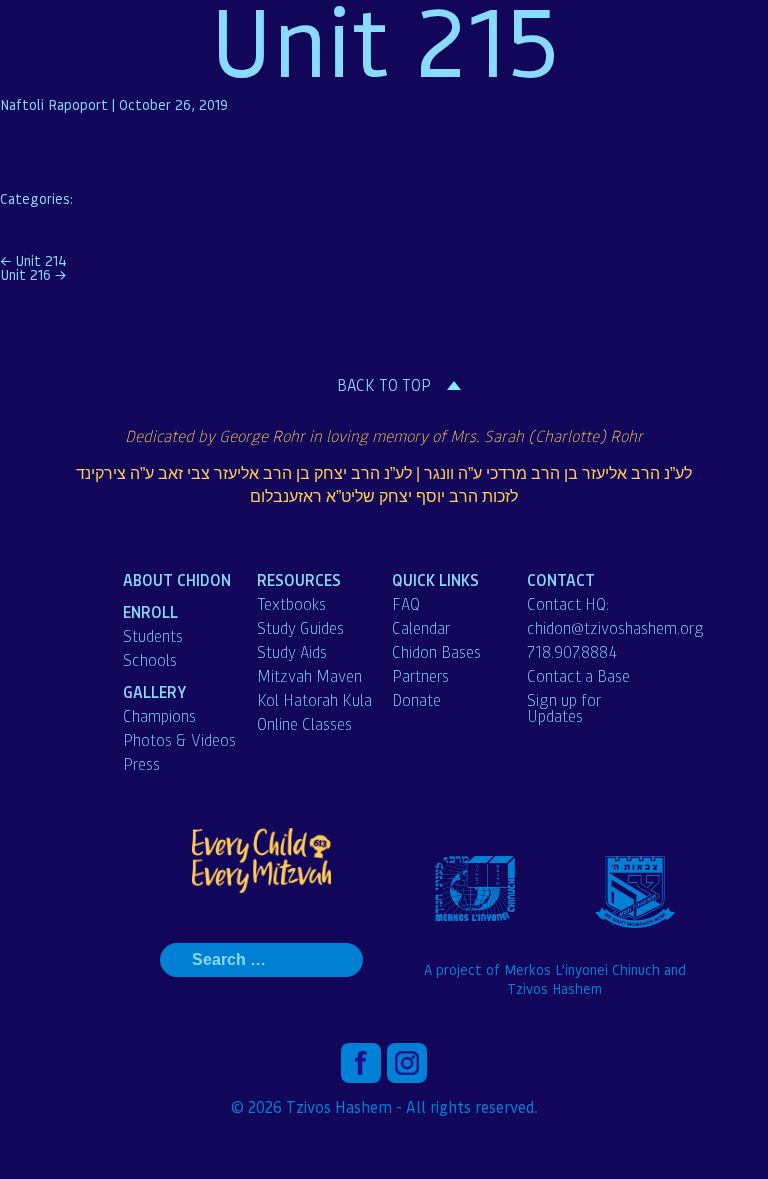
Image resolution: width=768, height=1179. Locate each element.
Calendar (421, 628)
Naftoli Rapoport (54, 104)
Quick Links (435, 579)
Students (153, 636)
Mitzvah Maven (309, 676)
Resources (299, 579)
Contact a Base (578, 676)
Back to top (384, 385)
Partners (420, 676)
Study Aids (292, 652)
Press (141, 764)
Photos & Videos (179, 740)
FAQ (406, 604)
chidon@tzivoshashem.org (615, 628)
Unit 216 (33, 274)
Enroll (150, 611)
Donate (416, 700)
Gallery (155, 691)
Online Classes (304, 724)
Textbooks (291, 604)
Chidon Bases (436, 652)
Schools (150, 660)
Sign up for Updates (564, 708)
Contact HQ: (568, 604)
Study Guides (300, 628)
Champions (159, 716)
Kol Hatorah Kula (314, 700)
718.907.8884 (572, 652)
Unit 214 (33, 260)
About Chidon (177, 579)
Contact (561, 579)
